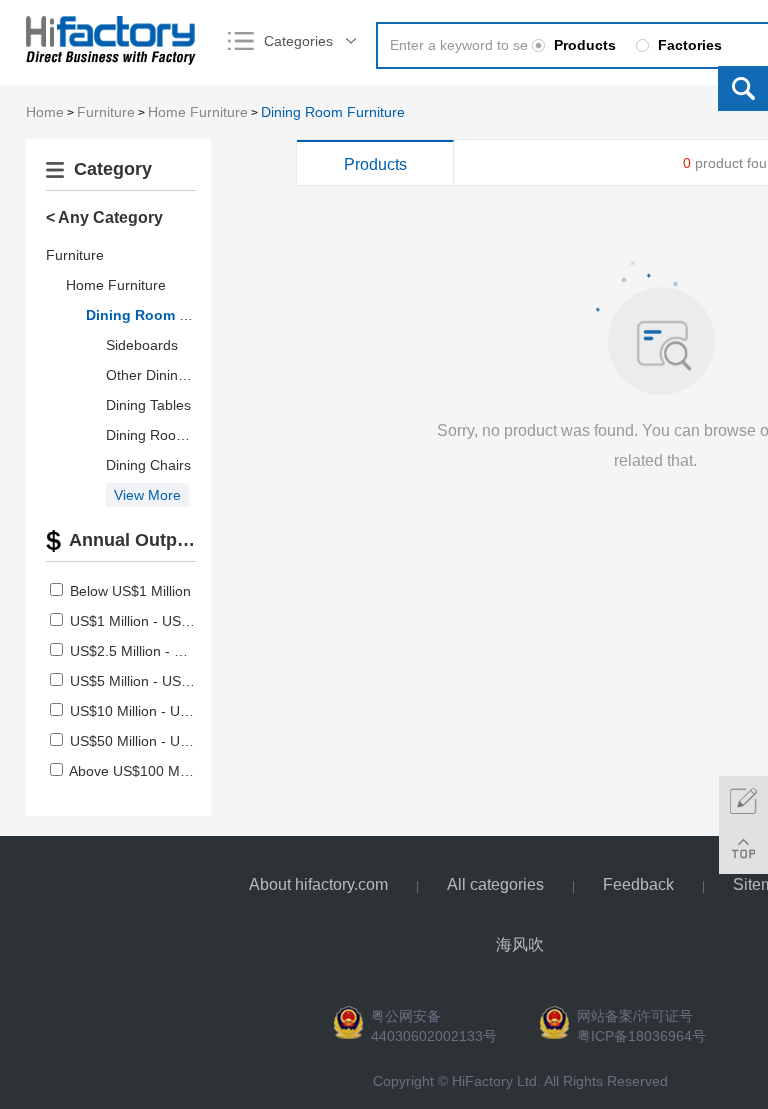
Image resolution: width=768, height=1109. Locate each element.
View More (147, 495)
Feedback (638, 884)
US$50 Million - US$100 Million (167, 741)
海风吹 (520, 944)
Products (375, 164)
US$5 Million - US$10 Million (159, 681)
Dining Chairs (148, 465)
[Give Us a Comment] (743, 800)
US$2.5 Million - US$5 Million (161, 651)
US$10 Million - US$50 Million (163, 711)
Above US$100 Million (138, 771)
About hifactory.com (318, 884)
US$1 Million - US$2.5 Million (161, 621)
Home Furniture (198, 112)
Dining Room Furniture (333, 112)
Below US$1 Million (130, 591)
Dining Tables (148, 405)
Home (45, 112)
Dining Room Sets (163, 435)
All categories (495, 884)
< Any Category (104, 217)
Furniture (106, 112)
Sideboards (142, 345)
